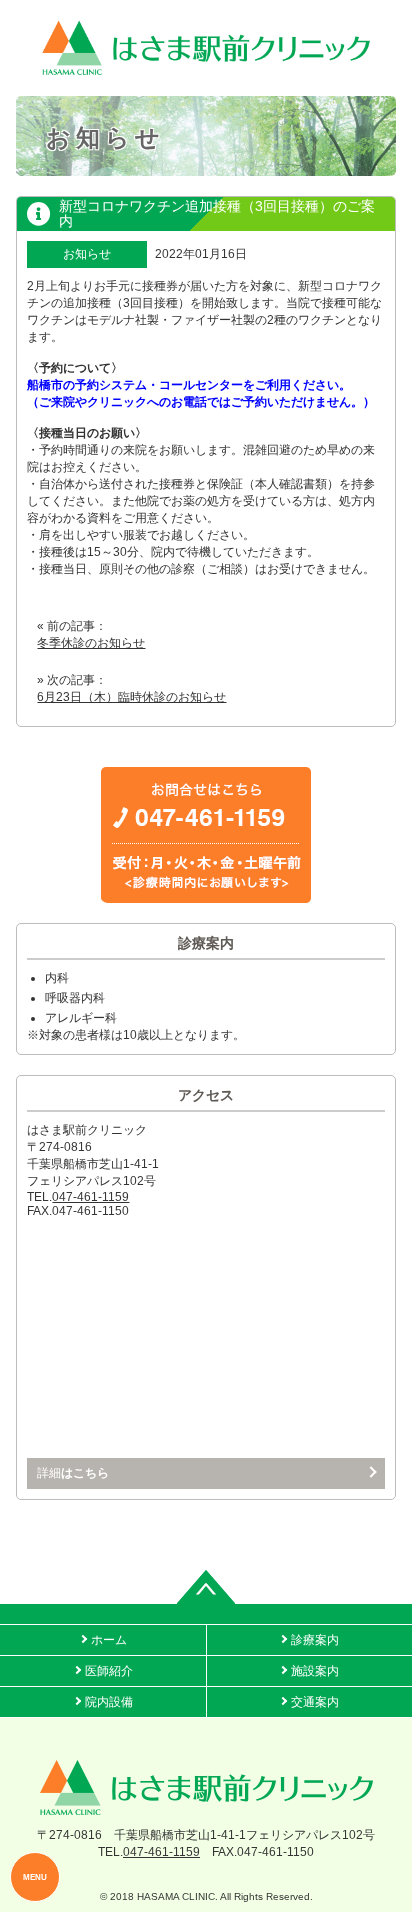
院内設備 (109, 1702)
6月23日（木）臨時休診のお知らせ (131, 697)
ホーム (109, 1640)
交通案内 (315, 1702)
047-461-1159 (90, 1197)
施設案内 (315, 1671)
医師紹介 (109, 1671)
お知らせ (87, 254)
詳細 (73, 1473)
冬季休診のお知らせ (91, 643)
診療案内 (315, 1640)
